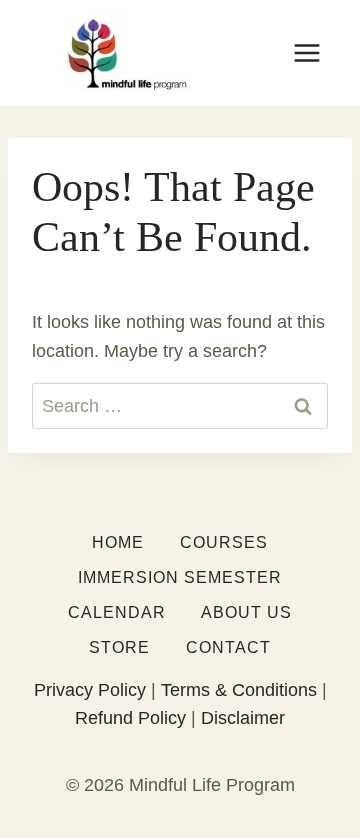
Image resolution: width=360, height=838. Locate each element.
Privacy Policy (90, 690)
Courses (224, 542)
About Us (246, 612)
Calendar (117, 612)
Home (118, 542)
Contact (228, 647)
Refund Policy (130, 718)
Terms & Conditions (239, 690)
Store (119, 647)
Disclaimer (243, 718)
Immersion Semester (180, 577)
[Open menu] (306, 52)
